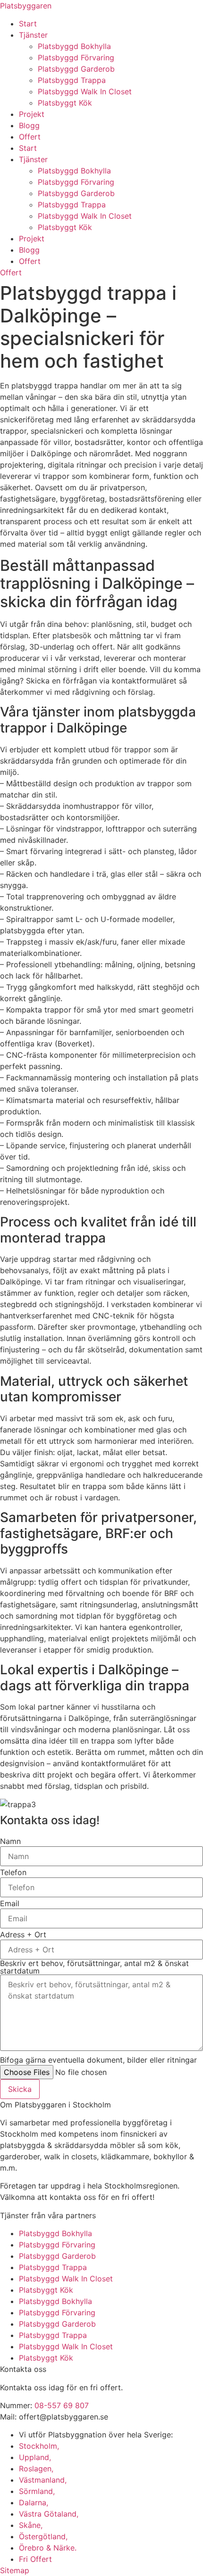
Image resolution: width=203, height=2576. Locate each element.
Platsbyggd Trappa (72, 80)
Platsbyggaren (26, 6)
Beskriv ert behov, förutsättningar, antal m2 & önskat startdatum (94, 1967)
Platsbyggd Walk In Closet (85, 91)
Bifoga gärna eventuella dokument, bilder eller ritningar (98, 2060)
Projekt (32, 114)
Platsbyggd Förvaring (76, 58)
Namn (10, 1841)
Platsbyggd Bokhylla (74, 46)
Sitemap (15, 2570)
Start (28, 24)
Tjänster (33, 35)
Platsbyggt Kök (65, 103)
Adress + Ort (23, 1934)
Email (10, 1903)
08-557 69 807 (62, 2405)
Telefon (13, 1872)
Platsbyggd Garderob (76, 69)
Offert (30, 137)
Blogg (29, 125)
